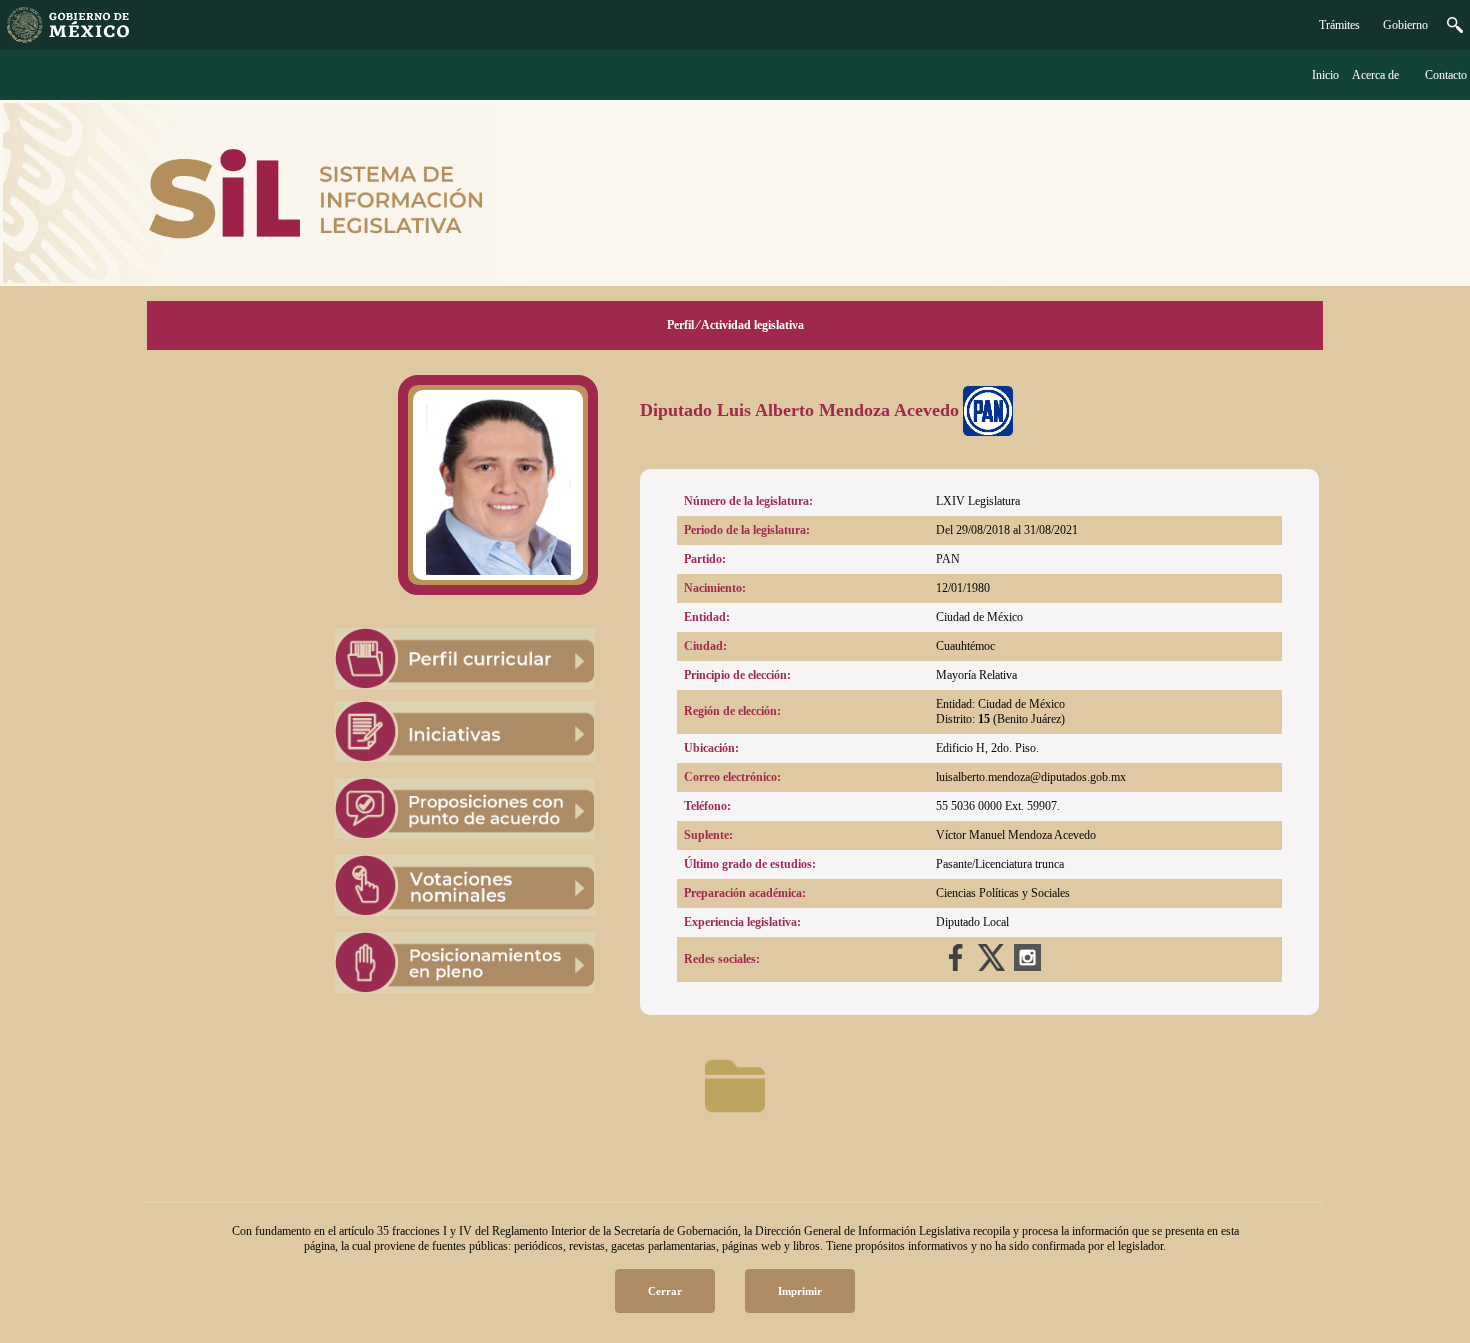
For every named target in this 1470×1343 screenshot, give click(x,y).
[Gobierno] (1455, 29)
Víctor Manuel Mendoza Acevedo (1016, 835)
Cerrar (665, 1291)
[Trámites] (68, 39)
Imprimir (800, 1291)
